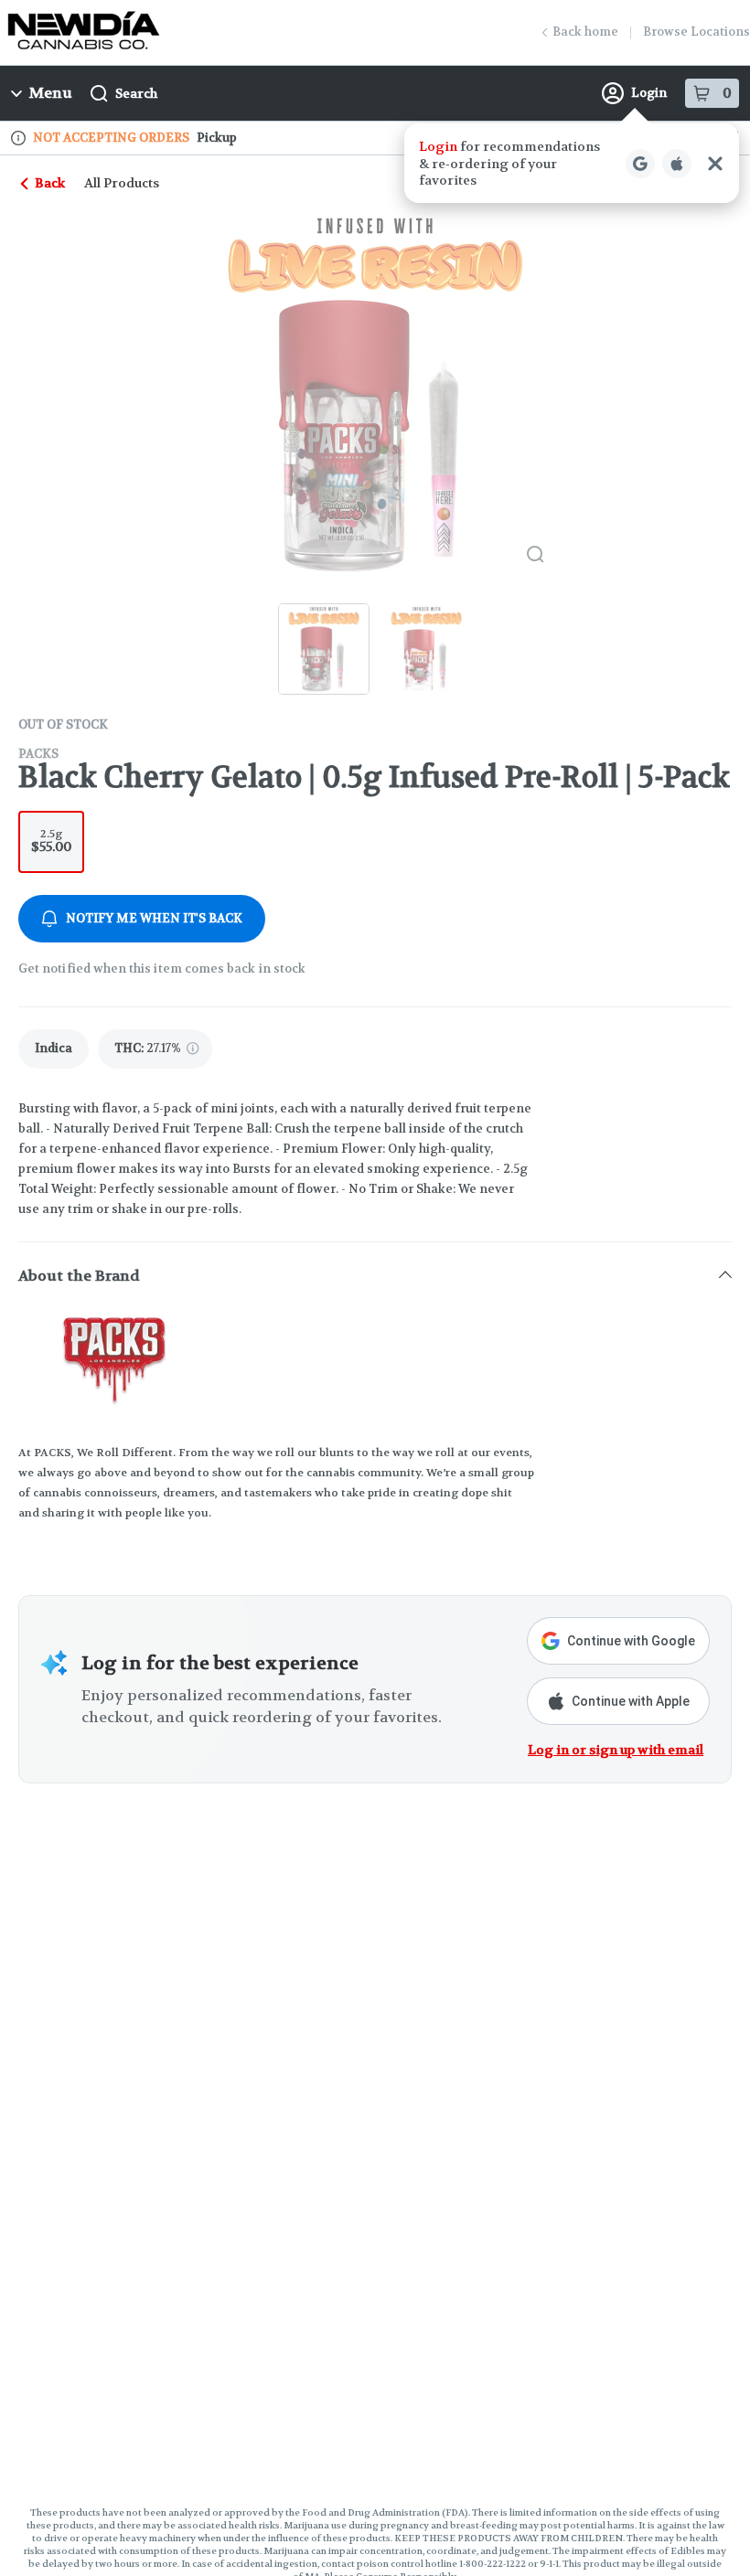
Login (649, 93)
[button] (572, 163)
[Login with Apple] (677, 164)
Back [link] (50, 183)
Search (136, 93)
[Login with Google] (640, 164)
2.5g (51, 841)
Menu (51, 93)
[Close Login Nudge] (715, 164)
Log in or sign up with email (616, 1750)
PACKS (38, 754)
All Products (122, 183)
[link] (54, 1049)
